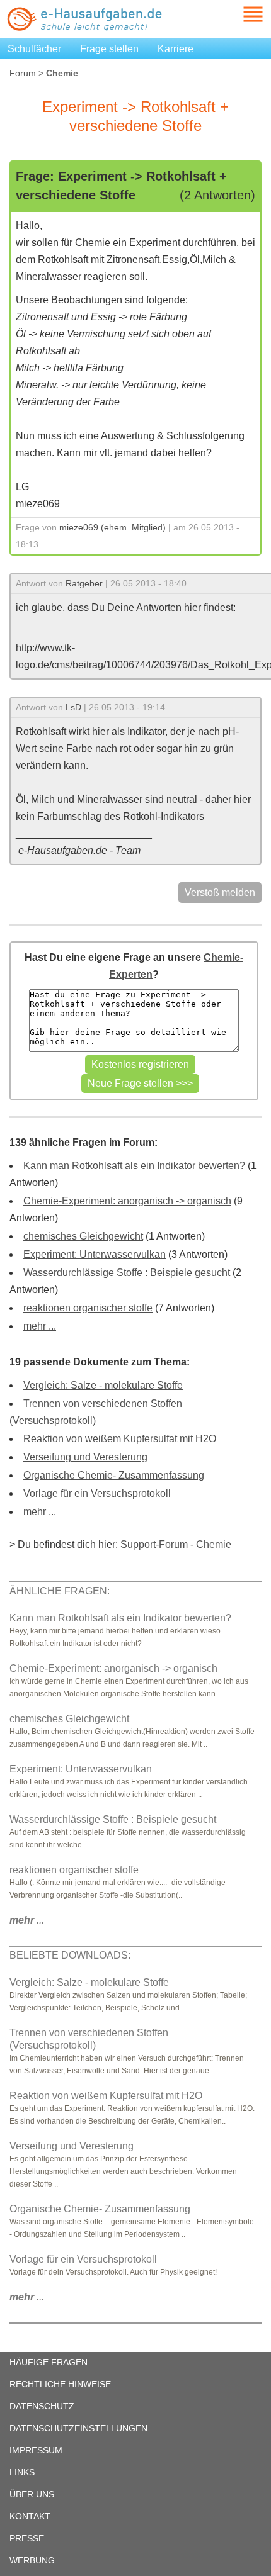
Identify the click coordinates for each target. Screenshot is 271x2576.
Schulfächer (34, 49)
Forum (23, 73)
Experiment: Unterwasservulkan (95, 1254)
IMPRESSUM (36, 2450)
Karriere (176, 49)
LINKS (22, 2472)
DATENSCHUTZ (42, 2406)
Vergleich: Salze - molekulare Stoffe (103, 1385)
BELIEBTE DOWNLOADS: (70, 1955)
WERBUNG (32, 2560)
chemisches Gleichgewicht (83, 1236)
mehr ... (40, 1326)
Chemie (214, 1544)
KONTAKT (30, 2516)
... (27, 1920)
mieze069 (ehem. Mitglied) (112, 527)
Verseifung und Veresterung (85, 1457)
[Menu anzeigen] (238, 14)
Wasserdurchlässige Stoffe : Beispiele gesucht (127, 1273)
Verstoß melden (220, 893)
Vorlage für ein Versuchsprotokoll (97, 1493)
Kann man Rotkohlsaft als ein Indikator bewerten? (134, 1166)
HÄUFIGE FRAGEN (49, 2362)
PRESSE (27, 2538)
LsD (73, 707)
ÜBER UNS (32, 2494)
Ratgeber (84, 583)
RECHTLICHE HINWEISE (60, 2384)
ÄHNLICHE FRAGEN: (60, 1591)
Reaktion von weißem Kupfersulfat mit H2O (120, 1439)
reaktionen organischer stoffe (88, 1308)
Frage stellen (109, 49)
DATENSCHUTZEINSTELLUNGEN (78, 2428)
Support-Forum (154, 1544)
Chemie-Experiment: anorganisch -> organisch (127, 1201)
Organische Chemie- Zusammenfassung (114, 1475)
